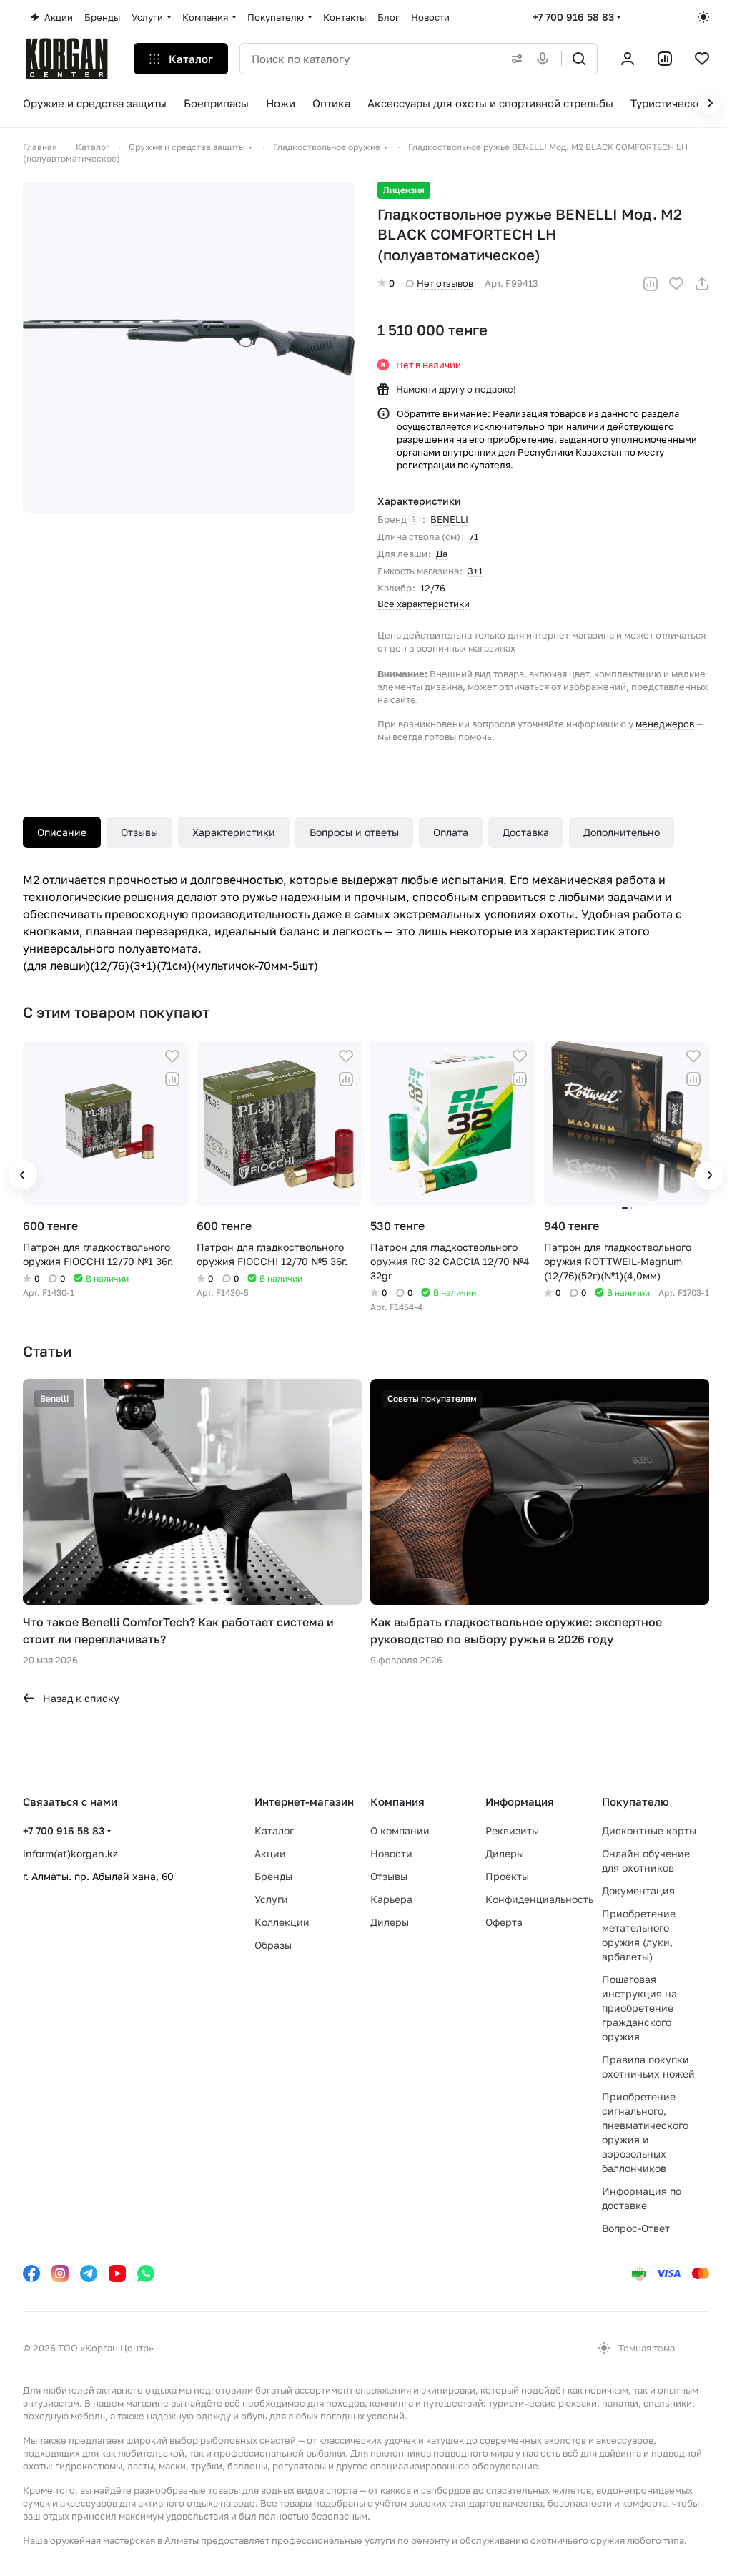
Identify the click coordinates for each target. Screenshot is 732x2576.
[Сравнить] (651, 284)
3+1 (475, 571)
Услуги (271, 1899)
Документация (638, 1891)
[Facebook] (31, 2273)
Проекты (507, 1876)
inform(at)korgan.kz (70, 1853)
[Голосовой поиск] (545, 59)
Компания (397, 1801)
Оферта (504, 1922)
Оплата (451, 832)
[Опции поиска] (514, 59)
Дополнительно (622, 832)
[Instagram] (60, 2273)
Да (442, 554)
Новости (391, 1853)
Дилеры (390, 1922)
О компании (400, 1830)
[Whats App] (146, 2273)
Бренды (273, 1876)
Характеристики (234, 832)
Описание (62, 832)
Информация (520, 1801)
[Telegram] (89, 2273)
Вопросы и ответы (354, 832)
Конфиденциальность (539, 1899)
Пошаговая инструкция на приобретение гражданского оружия (639, 2008)
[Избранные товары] (702, 59)
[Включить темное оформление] (703, 17)
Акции (270, 1853)
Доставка (526, 832)
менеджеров (665, 724)
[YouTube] (117, 2273)
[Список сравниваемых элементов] (665, 59)
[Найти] (579, 59)
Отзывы (139, 832)
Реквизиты (512, 1830)
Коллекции (282, 1922)
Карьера (391, 1899)
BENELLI (449, 519)
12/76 (433, 588)
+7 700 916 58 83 (573, 17)
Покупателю (635, 1801)
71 (474, 536)
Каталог (274, 1830)
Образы (273, 1945)
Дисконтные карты (649, 1830)
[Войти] (628, 59)
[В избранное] (676, 284)
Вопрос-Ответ (636, 2228)
